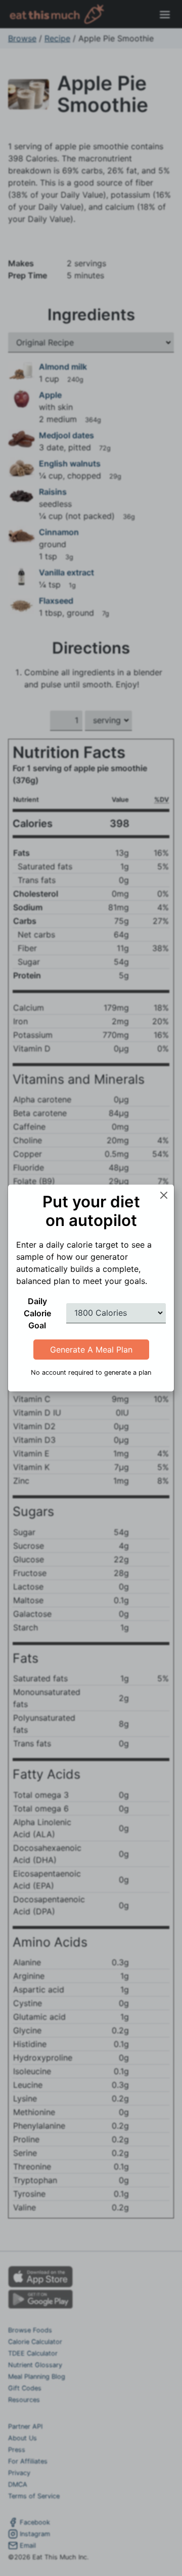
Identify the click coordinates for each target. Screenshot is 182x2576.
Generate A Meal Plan (91, 1350)
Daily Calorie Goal (37, 1313)
